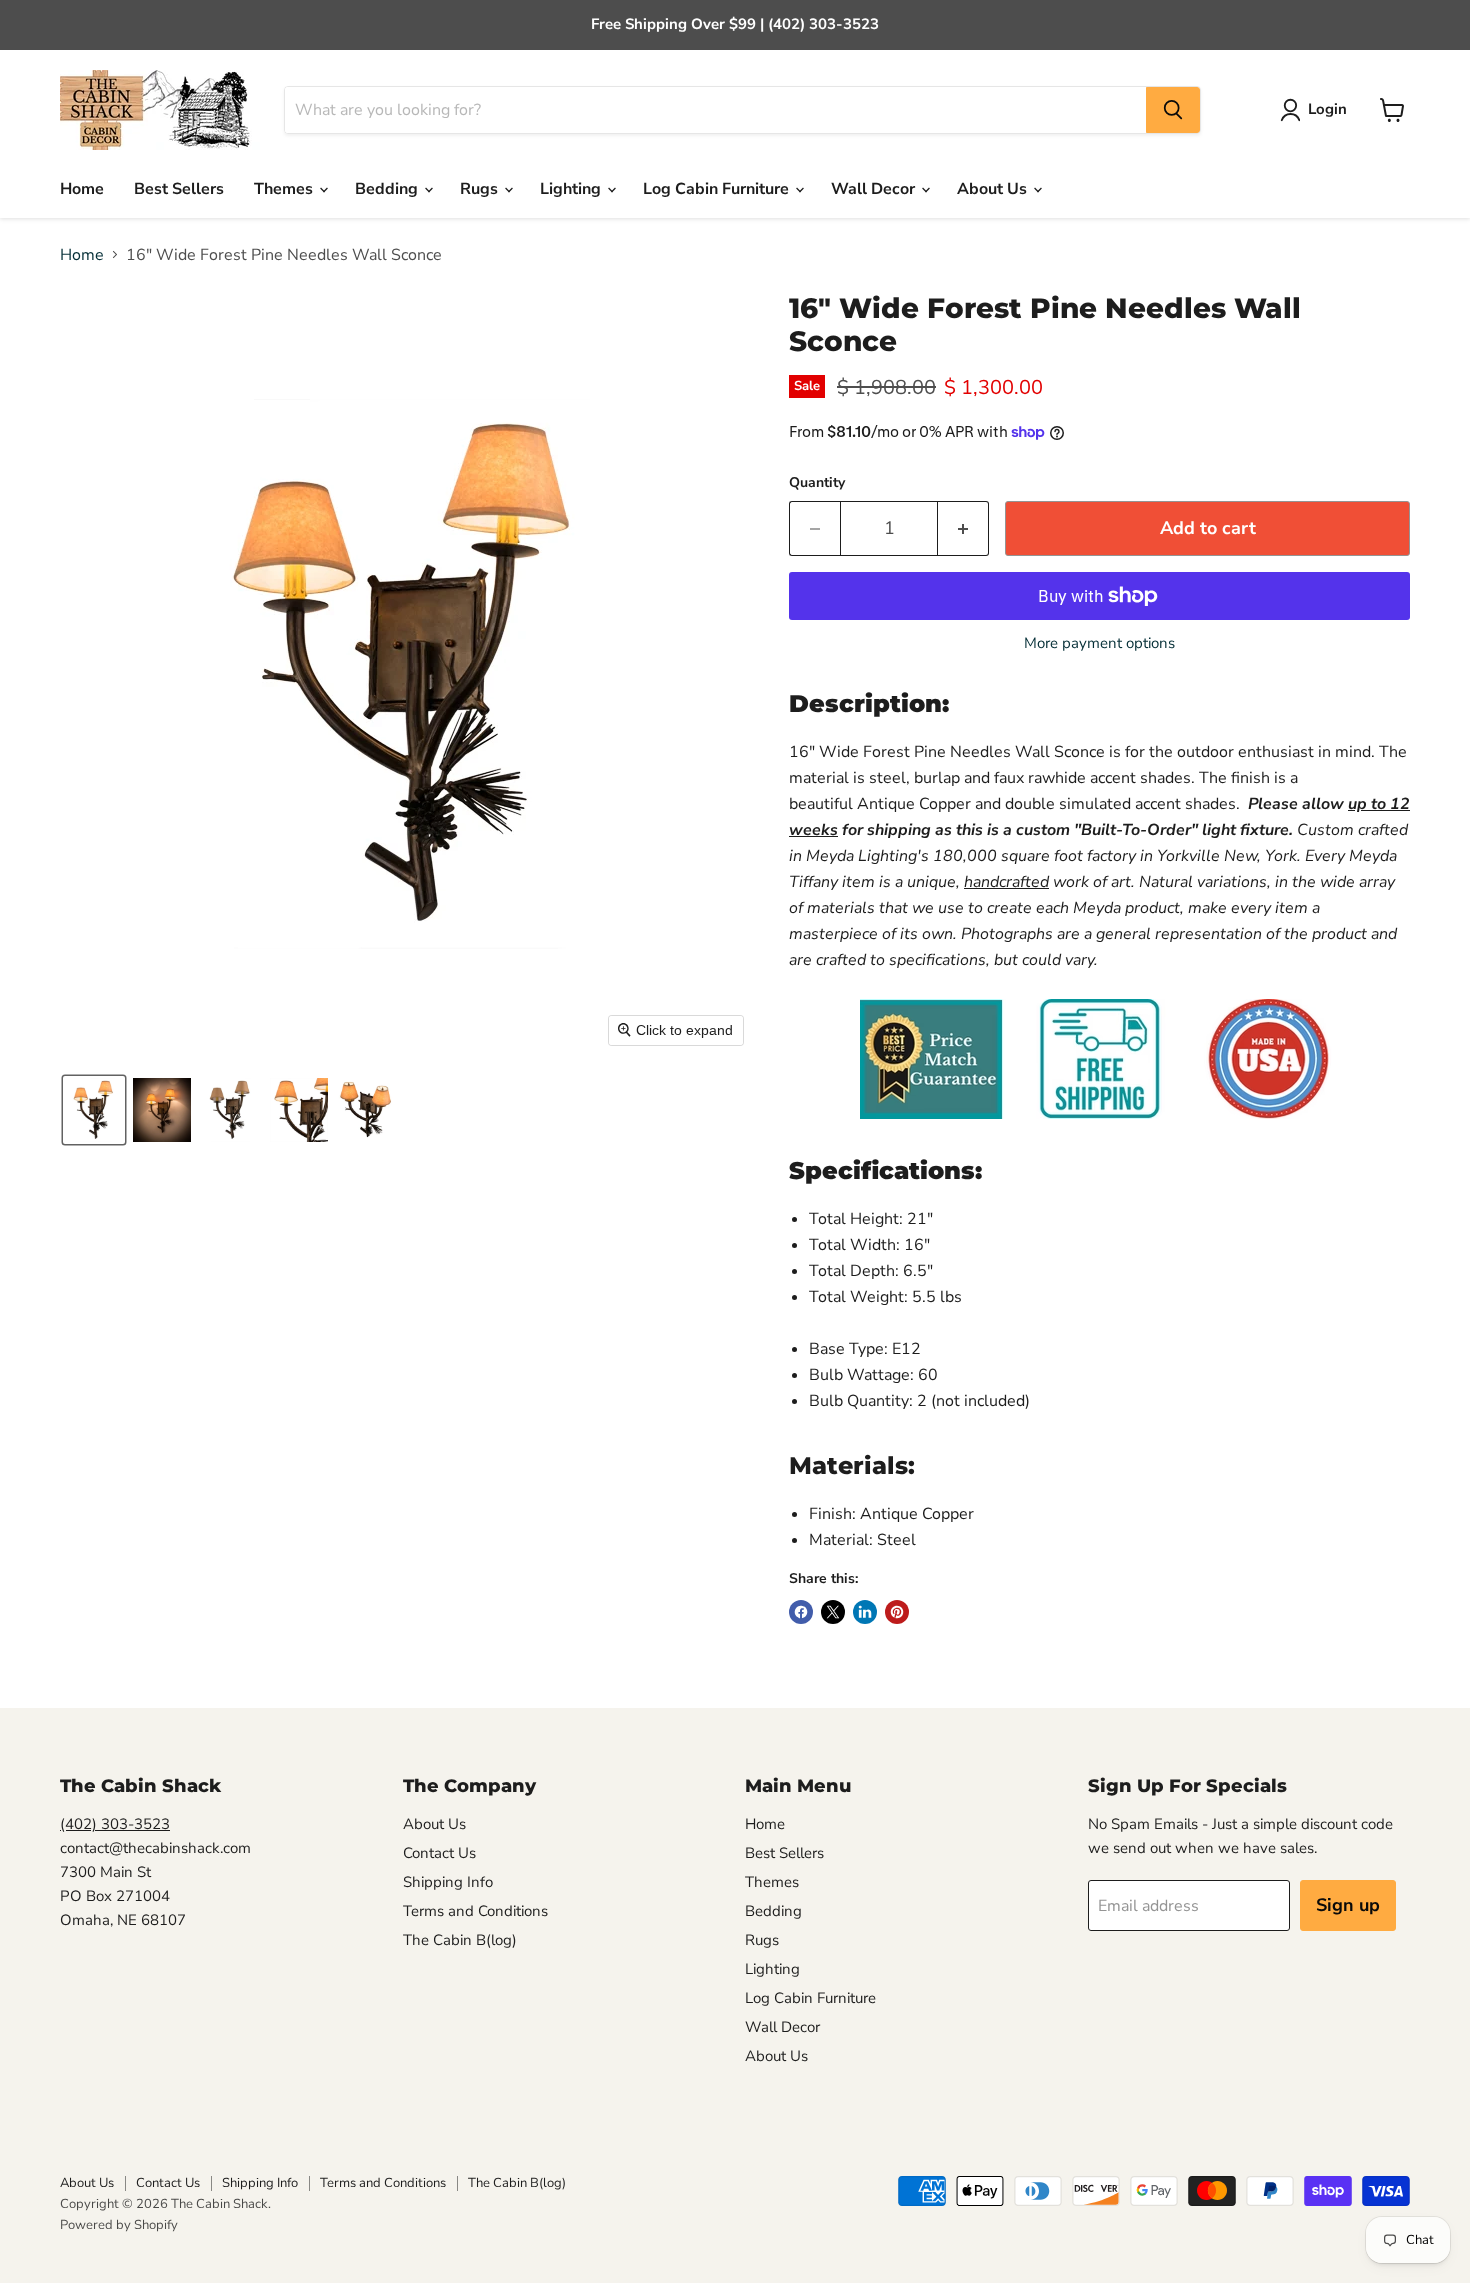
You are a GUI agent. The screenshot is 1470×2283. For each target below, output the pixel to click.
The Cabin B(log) (460, 1940)
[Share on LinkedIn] (865, 1612)
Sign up (1348, 1905)
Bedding (388, 189)
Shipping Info (448, 1882)
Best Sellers (179, 189)
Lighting (572, 189)
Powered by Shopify (119, 2225)
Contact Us (439, 1853)
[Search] (1173, 110)
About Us (994, 189)
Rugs (481, 189)
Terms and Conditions (475, 1911)
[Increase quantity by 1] (963, 528)
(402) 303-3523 (115, 1824)
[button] (1317, 110)
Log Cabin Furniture (718, 189)
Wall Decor (875, 189)
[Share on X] (833, 1612)
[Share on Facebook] (801, 1612)
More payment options (1099, 643)
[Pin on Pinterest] (897, 1612)
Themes (285, 189)
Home (82, 189)
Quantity (817, 483)
